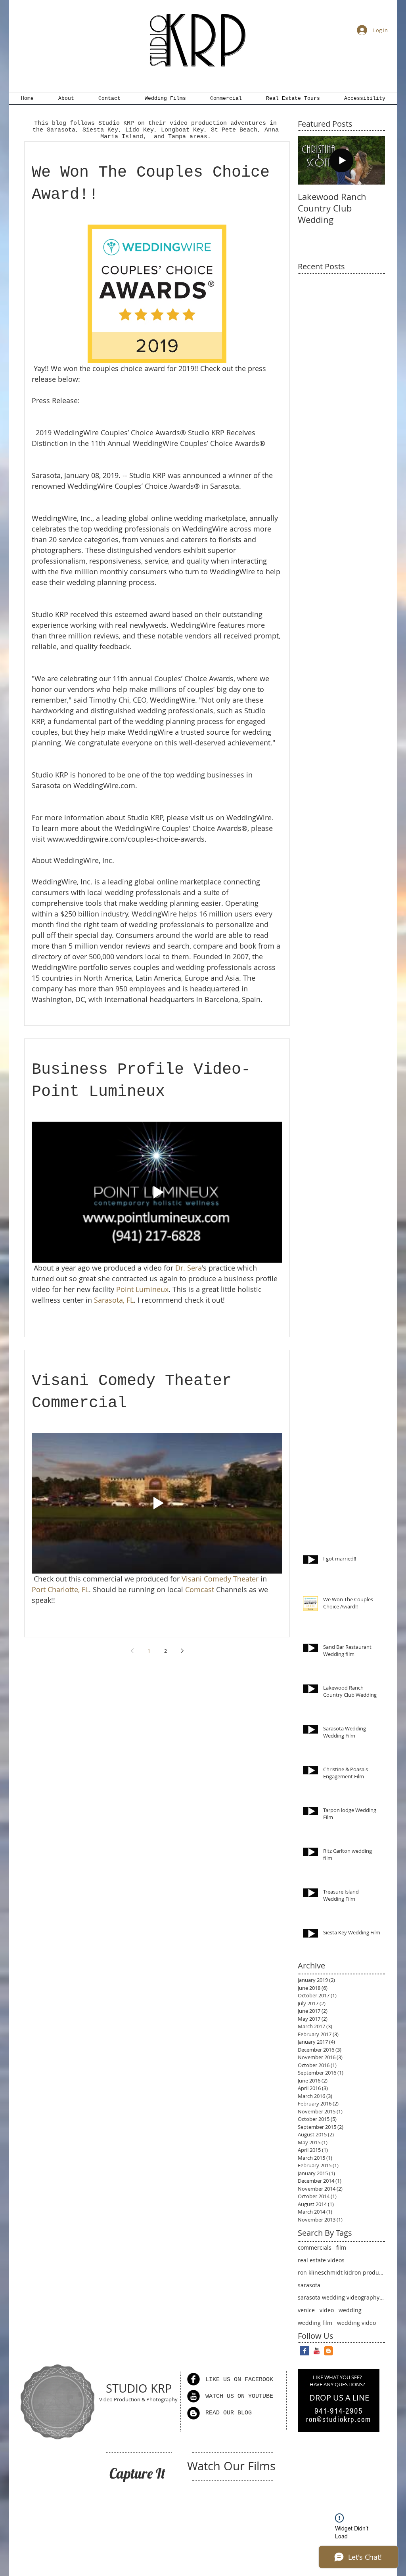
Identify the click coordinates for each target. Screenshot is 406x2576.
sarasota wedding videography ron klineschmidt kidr (341, 2297)
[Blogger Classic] (328, 2351)
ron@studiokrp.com (339, 2420)
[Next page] (182, 1651)
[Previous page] (132, 1651)
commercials (315, 2247)
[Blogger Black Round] (193, 2413)
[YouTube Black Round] (193, 2396)
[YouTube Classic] (317, 2351)
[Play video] (157, 1192)
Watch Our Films (231, 2466)
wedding (350, 2310)
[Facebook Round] (193, 2379)
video (327, 2310)
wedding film (315, 2323)
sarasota (309, 2285)
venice (306, 2310)
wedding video (356, 2323)
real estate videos (321, 2260)
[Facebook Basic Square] (305, 2351)
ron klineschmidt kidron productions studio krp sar (341, 2272)
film (341, 2247)
